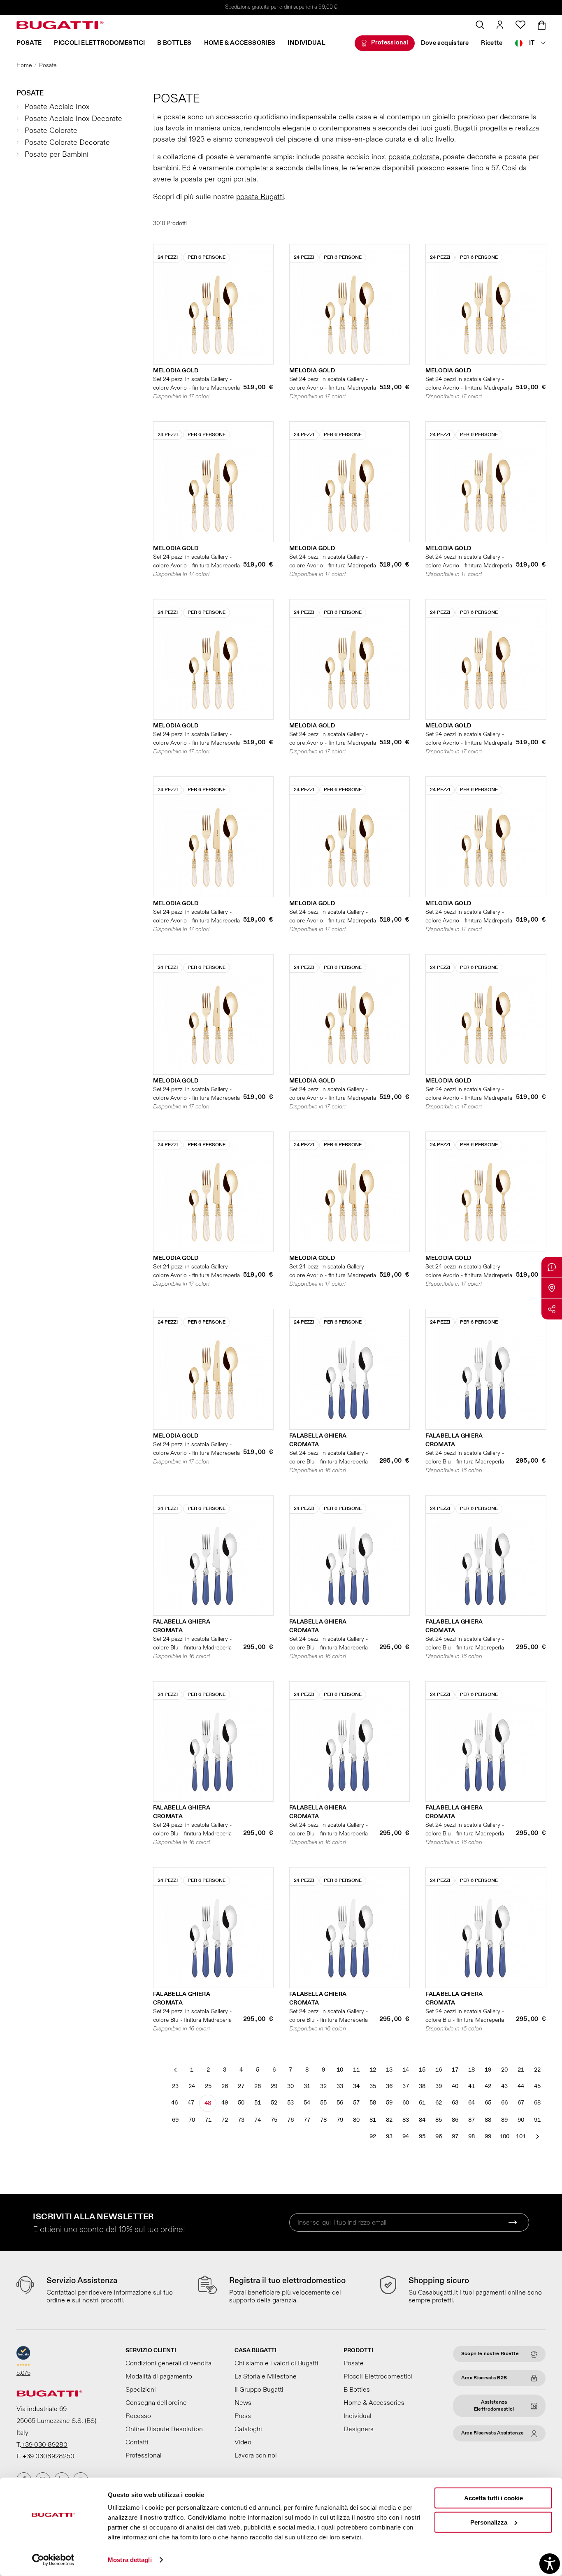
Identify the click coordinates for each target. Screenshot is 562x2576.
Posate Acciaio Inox (57, 107)
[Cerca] (480, 25)
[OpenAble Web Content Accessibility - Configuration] (550, 2564)
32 (323, 2086)
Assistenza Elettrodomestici (494, 2406)
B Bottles (174, 43)
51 (258, 2103)
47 (191, 2103)
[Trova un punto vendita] (552, 1288)
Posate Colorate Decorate (67, 143)
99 (488, 2136)
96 (439, 2136)
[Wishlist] (520, 25)
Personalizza (489, 2522)
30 (290, 2086)
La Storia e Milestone (266, 2376)
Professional (390, 43)
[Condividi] (552, 1309)
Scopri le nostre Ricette (490, 2354)
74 (258, 2120)
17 (455, 2070)
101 (521, 2136)
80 (356, 2120)
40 (455, 2086)
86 (455, 2120)
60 (406, 2103)
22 (537, 2070)
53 (290, 2103)
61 (422, 2103)
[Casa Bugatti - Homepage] (60, 25)
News (243, 2403)
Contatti (137, 2442)
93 (389, 2136)
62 (439, 2103)
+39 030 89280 (44, 2445)
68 (537, 2103)
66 (504, 2103)
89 (504, 2120)
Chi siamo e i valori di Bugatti (276, 2363)
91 (537, 2120)
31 (307, 2086)
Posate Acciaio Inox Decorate (73, 119)
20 (504, 2070)
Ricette (492, 43)
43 (504, 2086)
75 (274, 2120)
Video (243, 2442)
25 (208, 2086)
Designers (359, 2429)
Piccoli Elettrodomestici (99, 43)
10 (340, 2070)
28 (258, 2086)
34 (356, 2086)
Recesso (138, 2416)
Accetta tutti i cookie (493, 2498)
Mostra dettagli (130, 2560)
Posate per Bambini (57, 154)
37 (406, 2086)
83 (406, 2120)
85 (439, 2120)
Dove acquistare (445, 43)
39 (439, 2086)
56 (340, 2103)
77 (307, 2120)
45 (537, 2086)
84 (422, 2120)
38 (422, 2086)
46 (174, 2103)
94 (406, 2136)
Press (243, 2416)
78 (323, 2120)
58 (373, 2103)
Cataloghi (248, 2429)
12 (373, 2070)
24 (192, 2086)
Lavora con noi (256, 2455)
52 (274, 2103)
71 (208, 2120)
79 (340, 2120)
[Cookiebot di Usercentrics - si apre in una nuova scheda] (53, 2560)
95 (422, 2136)
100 (504, 2136)
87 (471, 2120)
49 (225, 2103)
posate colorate (414, 157)
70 (192, 2120)
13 (389, 2070)
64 (471, 2103)
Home (24, 65)
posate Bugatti (260, 197)
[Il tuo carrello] (542, 25)
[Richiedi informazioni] (552, 1267)
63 (455, 2103)
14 (406, 2070)
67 (521, 2103)
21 (521, 2070)
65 (488, 2103)
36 (389, 2086)
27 (241, 2086)
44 (521, 2086)
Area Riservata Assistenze (493, 2433)
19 (488, 2070)
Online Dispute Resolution (164, 2429)
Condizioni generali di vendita (168, 2363)
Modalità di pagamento (159, 2376)
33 (340, 2086)
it (532, 43)
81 (373, 2120)
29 (274, 2086)
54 (307, 2103)
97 (455, 2136)
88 (488, 2120)
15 (422, 2070)
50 (241, 2103)
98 (471, 2136)
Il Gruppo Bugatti (259, 2390)
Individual (307, 43)
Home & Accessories (240, 43)
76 (290, 2120)
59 (389, 2103)
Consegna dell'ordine (156, 2403)
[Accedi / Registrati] (500, 25)
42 (488, 2086)
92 (373, 2136)
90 (521, 2120)
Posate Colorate (51, 131)
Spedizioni (141, 2390)
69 (175, 2120)
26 (225, 2086)
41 (471, 2086)
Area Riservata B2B (484, 2378)
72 (225, 2120)
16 (439, 2070)
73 (241, 2120)
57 (356, 2103)
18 (471, 2070)
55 (323, 2103)
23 (175, 2086)
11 (356, 2070)
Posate (29, 43)
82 (389, 2120)
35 (373, 2086)
